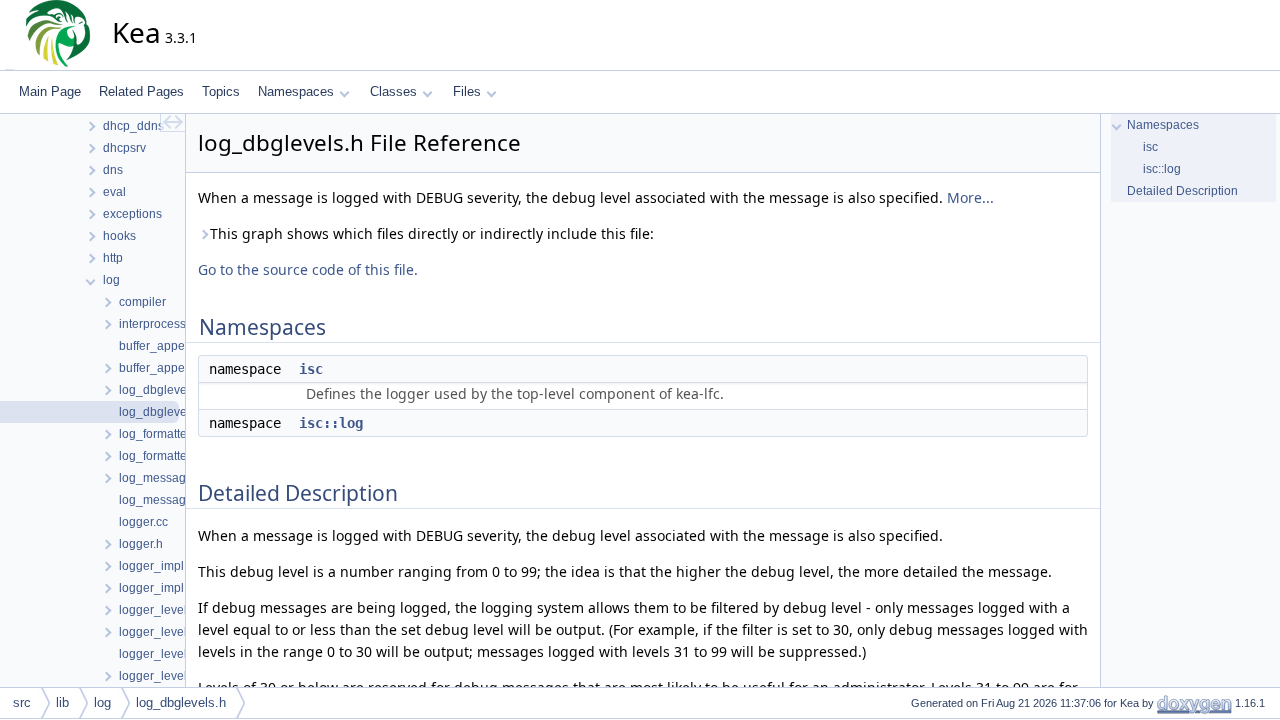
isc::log (331, 423)
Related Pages (141, 91)
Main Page (50, 91)
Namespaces (296, 91)
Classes (393, 91)
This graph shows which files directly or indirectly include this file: (432, 233)
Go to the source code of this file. (308, 269)
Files (467, 91)
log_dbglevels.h (181, 702)
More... (970, 197)
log (102, 702)
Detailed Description (1182, 191)
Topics (221, 91)
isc (311, 369)
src (22, 702)
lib (62, 702)
